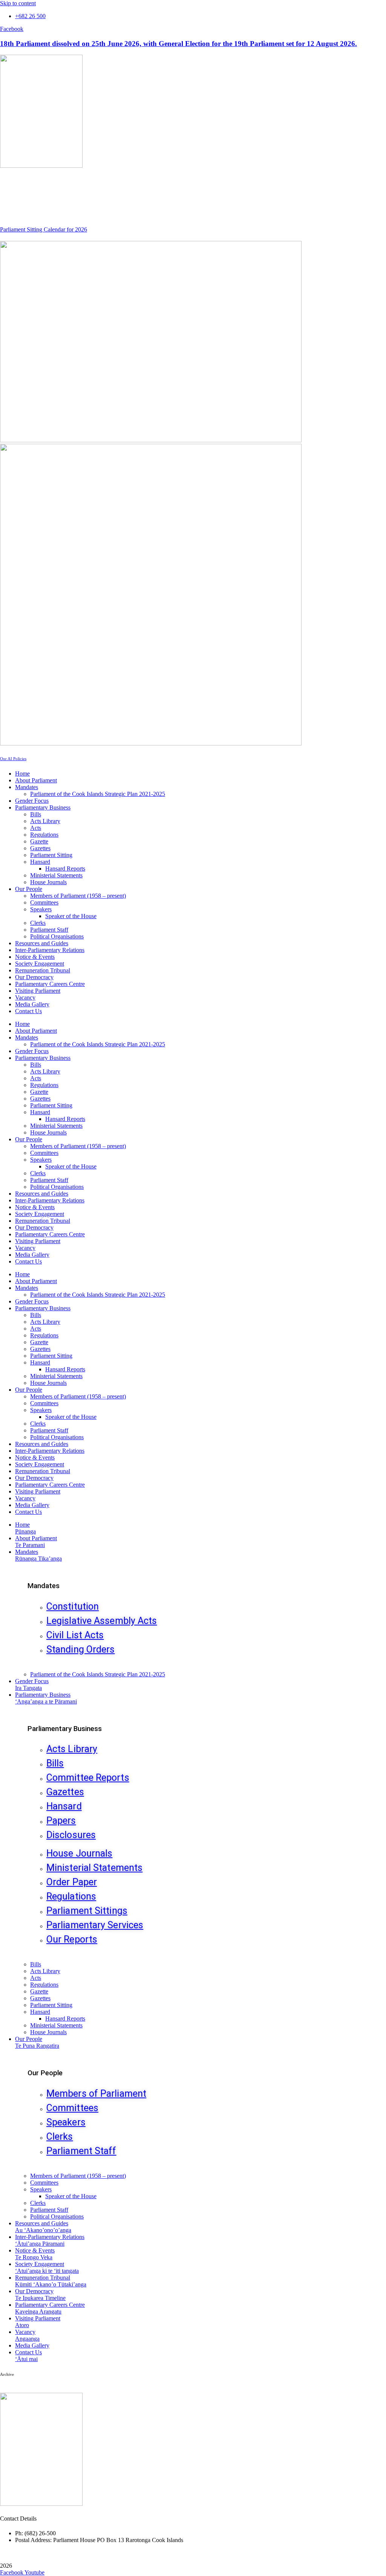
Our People (29, 889)
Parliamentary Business (43, 807)
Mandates (27, 787)
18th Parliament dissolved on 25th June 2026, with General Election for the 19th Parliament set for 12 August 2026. (178, 44)
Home (22, 774)
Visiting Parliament (38, 991)
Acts (36, 828)
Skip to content (18, 3)
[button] (201, 1555)
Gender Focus (32, 801)
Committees (44, 902)
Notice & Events (35, 957)
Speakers (41, 909)
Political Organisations (57, 936)
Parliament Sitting (51, 855)
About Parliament (36, 780)
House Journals (48, 882)
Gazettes (40, 848)
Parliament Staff (49, 930)
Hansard (40, 862)
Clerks (38, 923)
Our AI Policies (13, 759)
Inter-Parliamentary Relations (50, 950)
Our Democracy (34, 977)
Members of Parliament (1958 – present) (78, 896)
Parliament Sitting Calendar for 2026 (44, 229)
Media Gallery (32, 1004)
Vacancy (25, 997)
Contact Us (28, 1011)
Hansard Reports (65, 869)
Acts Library (45, 821)
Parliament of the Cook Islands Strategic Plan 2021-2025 (98, 794)
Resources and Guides (42, 943)
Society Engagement (40, 964)
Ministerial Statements (56, 875)
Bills (36, 814)
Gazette (39, 841)
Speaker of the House (71, 916)
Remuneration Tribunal (43, 970)
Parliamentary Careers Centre (50, 984)
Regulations (44, 835)
